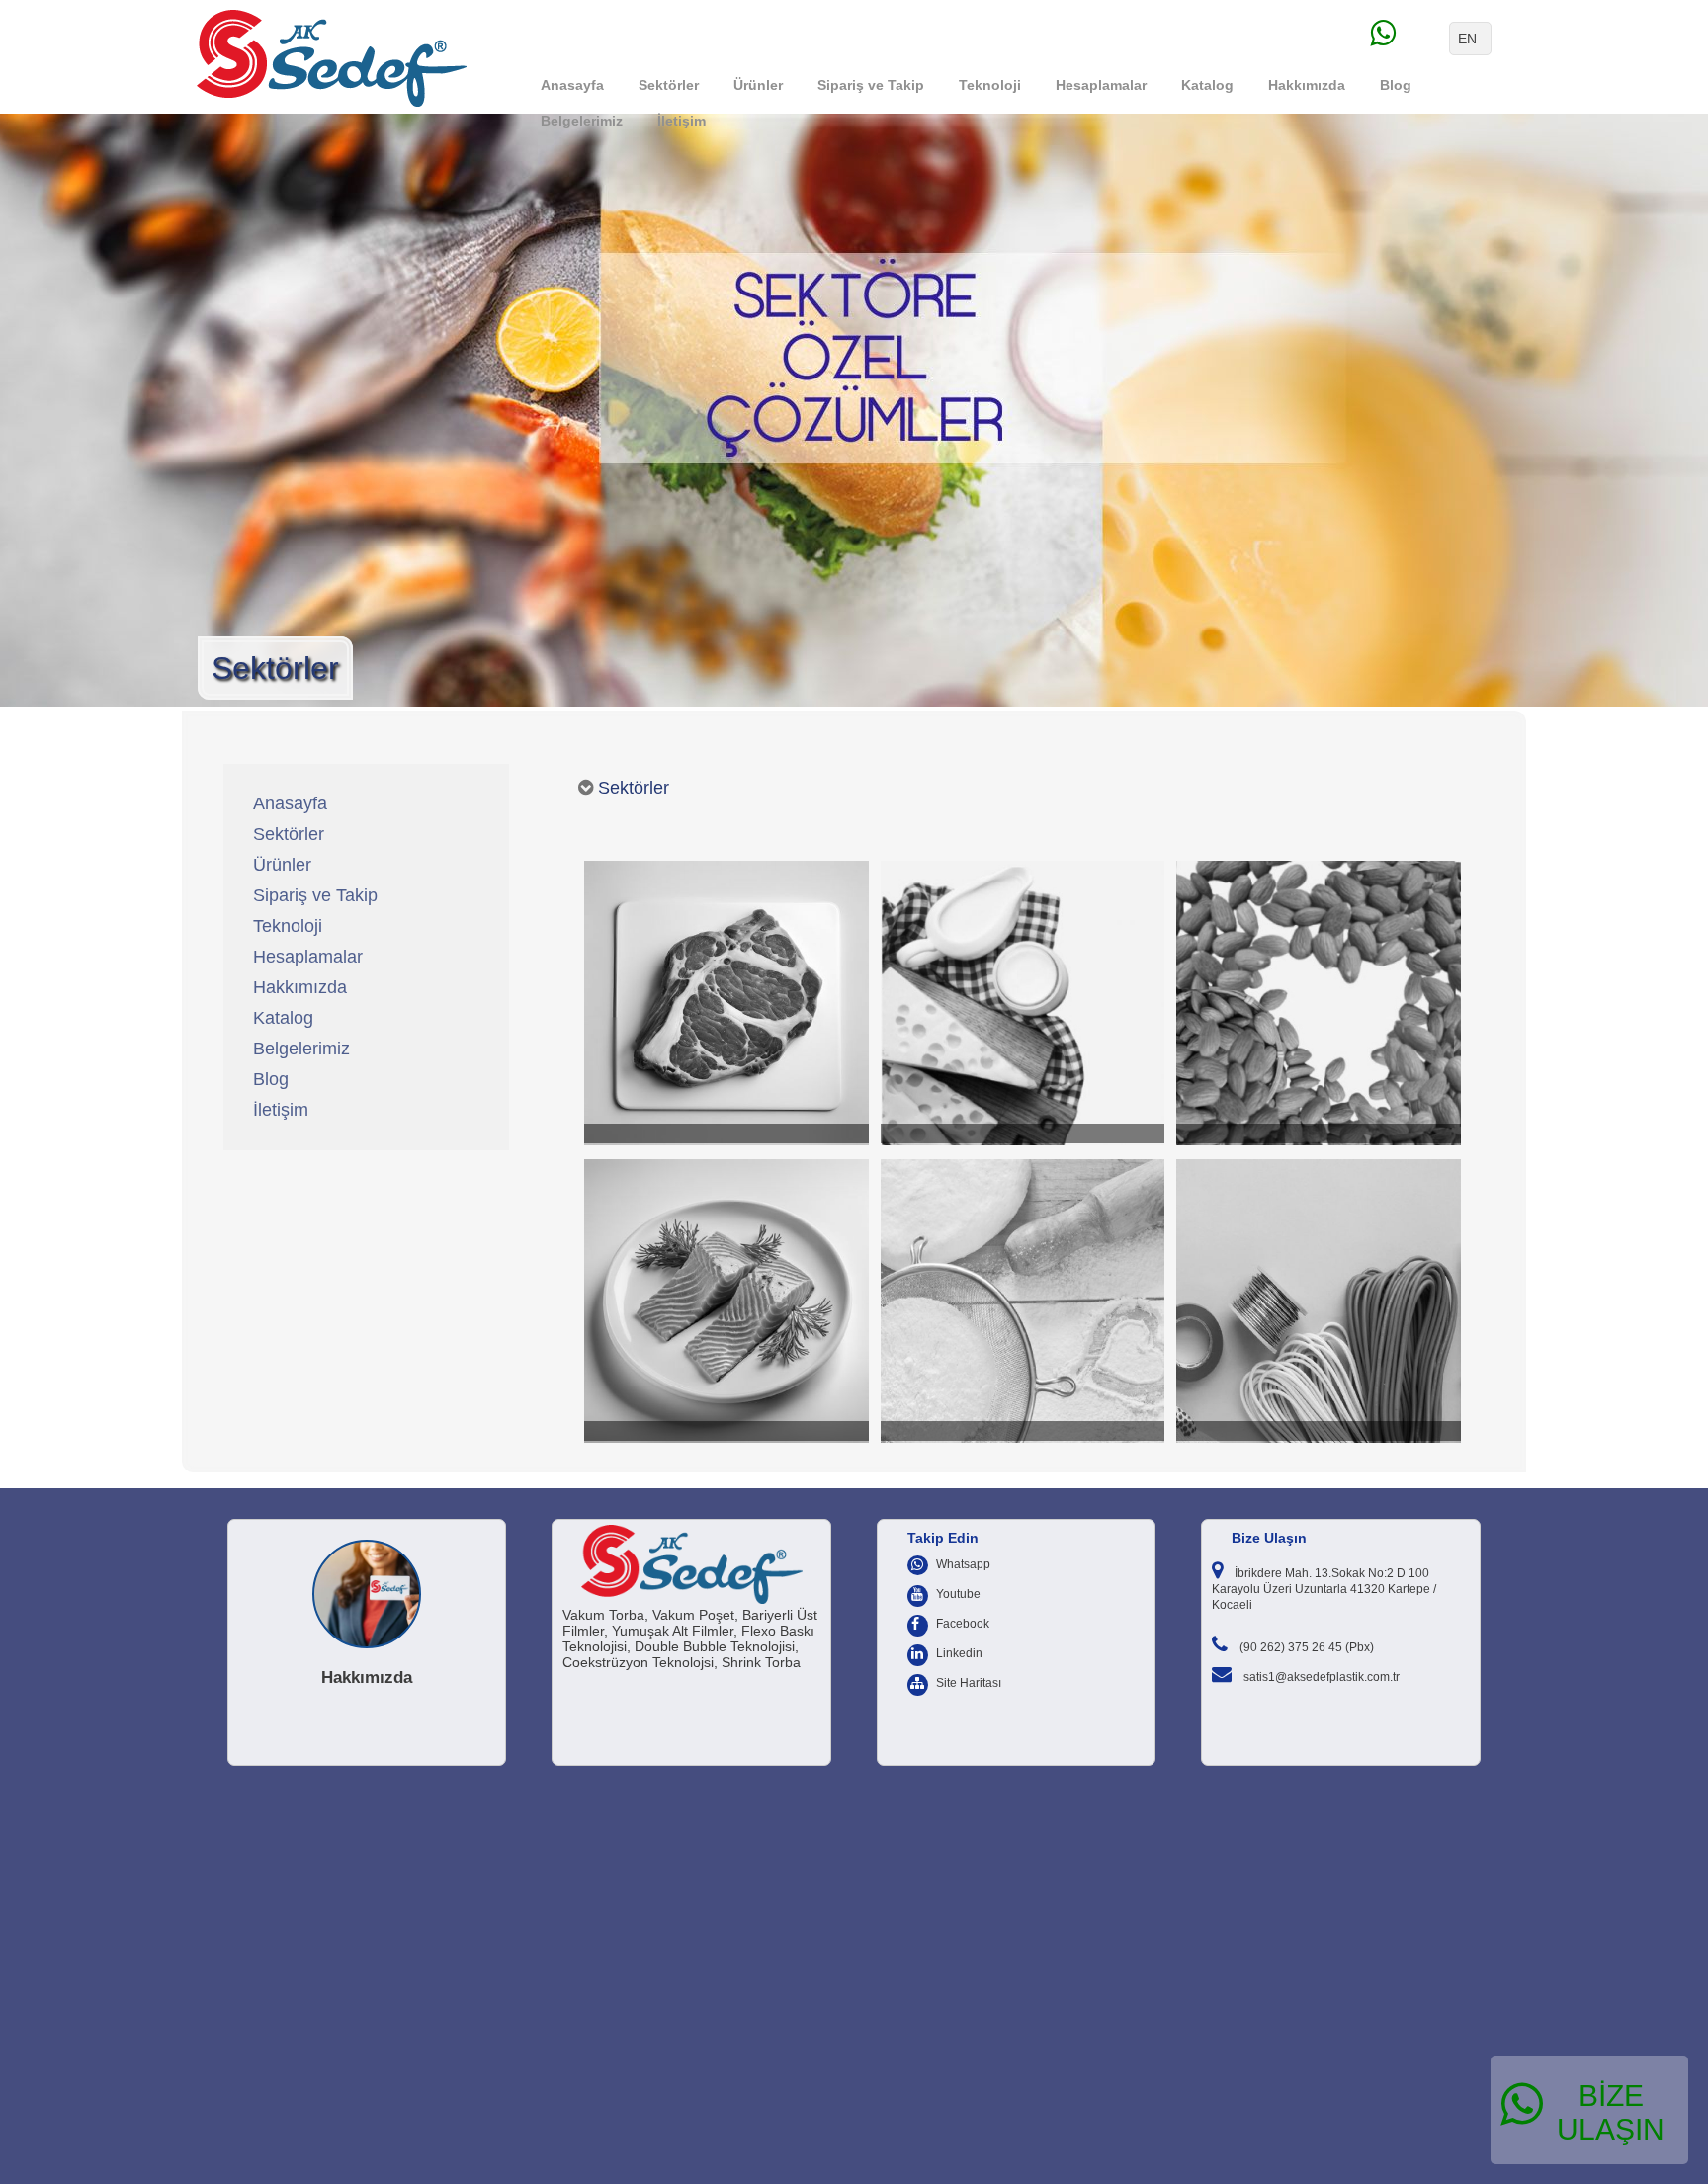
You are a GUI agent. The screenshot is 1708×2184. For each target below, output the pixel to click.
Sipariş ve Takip (871, 85)
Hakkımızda (1307, 85)
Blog (1396, 85)
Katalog (1207, 85)
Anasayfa (572, 85)
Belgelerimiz (582, 121)
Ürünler (758, 85)
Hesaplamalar (1101, 85)
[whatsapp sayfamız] (1408, 39)
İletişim (682, 121)
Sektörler (669, 85)
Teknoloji (990, 85)
